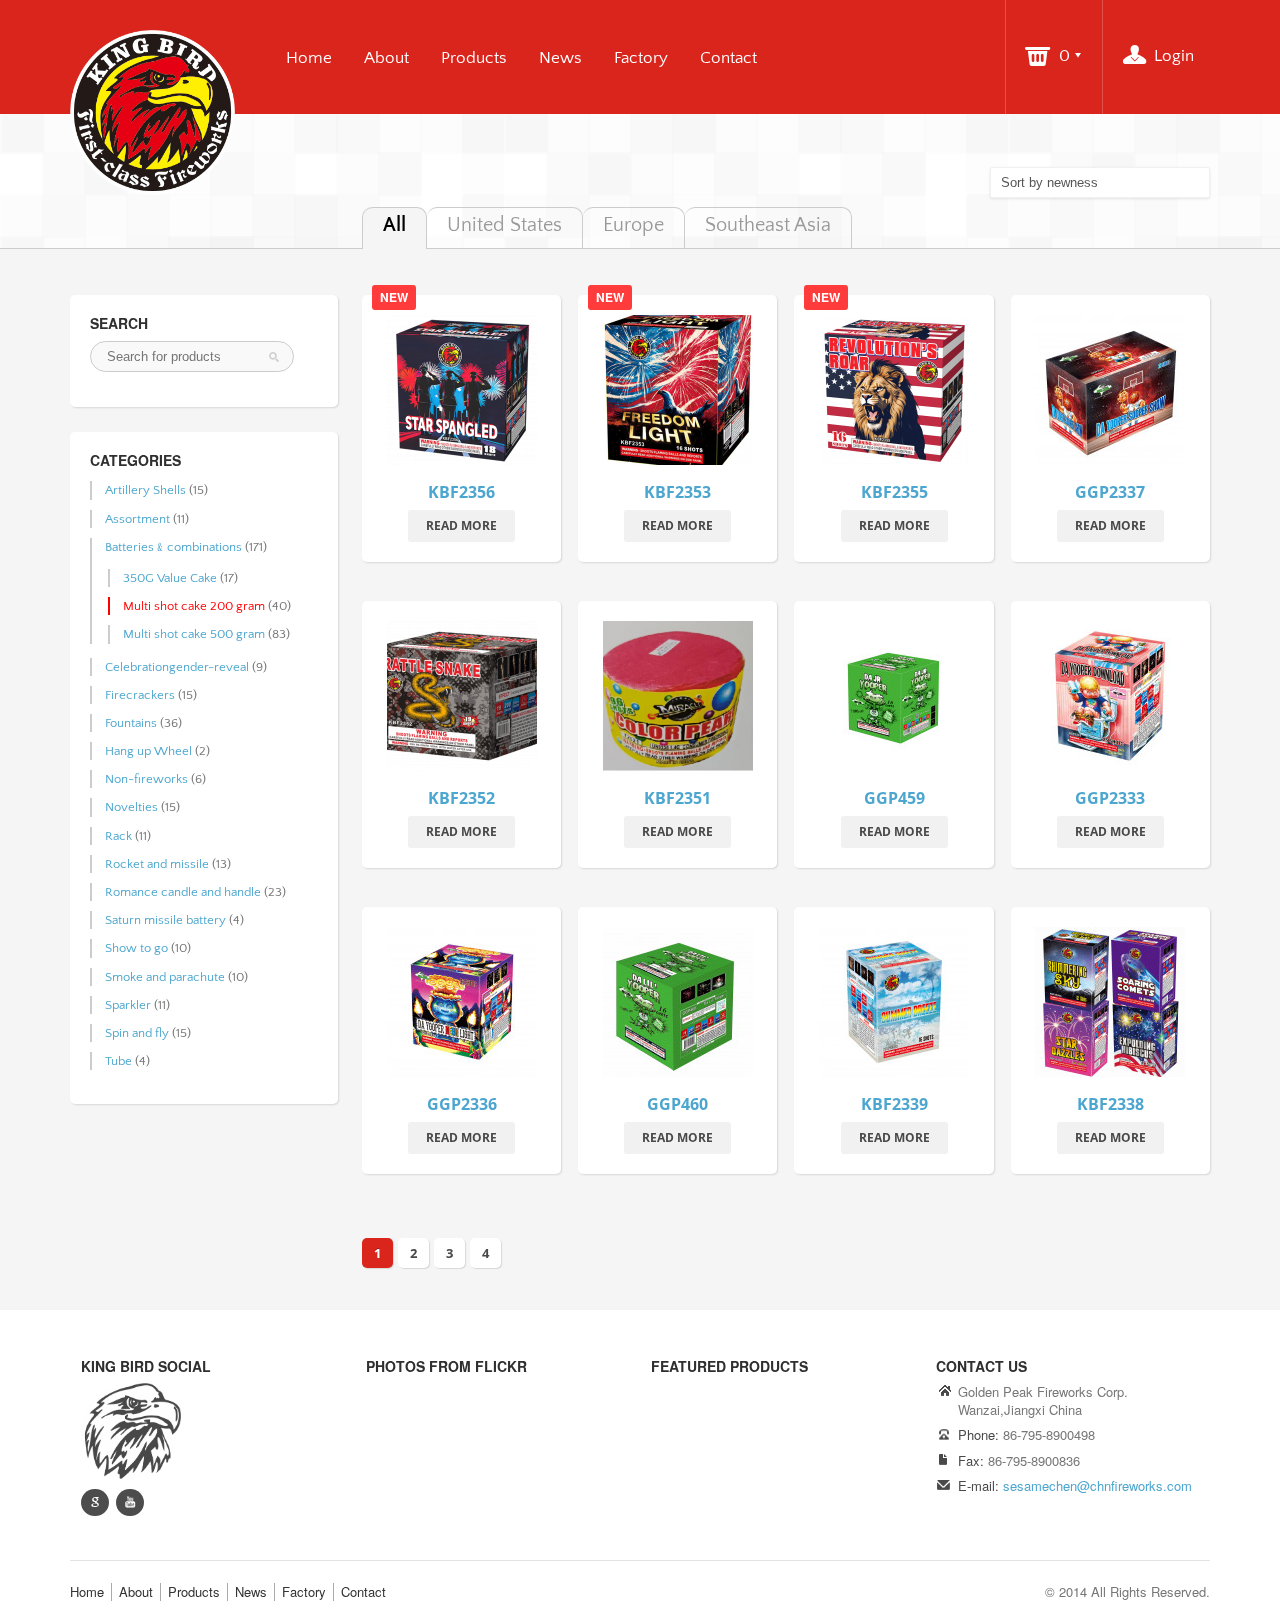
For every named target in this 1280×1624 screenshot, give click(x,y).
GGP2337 (1110, 492)
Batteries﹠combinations (173, 547)
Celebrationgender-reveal (177, 667)
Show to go (136, 948)
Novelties (131, 807)
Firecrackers (140, 695)
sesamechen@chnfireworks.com (1097, 1485)
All (394, 225)
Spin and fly (137, 1033)
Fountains (131, 723)
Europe (633, 225)
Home (309, 58)
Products (474, 58)
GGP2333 (1110, 798)
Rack (118, 836)
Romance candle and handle (183, 892)
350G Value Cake (170, 578)
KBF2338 (1110, 1104)
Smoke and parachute (165, 977)
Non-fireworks (146, 779)
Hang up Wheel (148, 751)
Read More (461, 525)
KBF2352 (461, 798)
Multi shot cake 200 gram (194, 606)
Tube (118, 1061)
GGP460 (677, 1104)
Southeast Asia (768, 225)
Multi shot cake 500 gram (194, 634)
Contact (728, 58)
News (560, 58)
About (386, 58)
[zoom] (1110, 394)
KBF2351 (677, 798)
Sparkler (128, 1005)
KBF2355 (894, 492)
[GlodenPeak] (131, 1429)
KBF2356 (461, 492)
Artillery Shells (145, 490)
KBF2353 (677, 492)
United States (504, 225)
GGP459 (894, 798)
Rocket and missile (157, 864)
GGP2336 (462, 1104)
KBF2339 (894, 1104)
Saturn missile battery (165, 920)
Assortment (137, 519)
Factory (641, 58)
